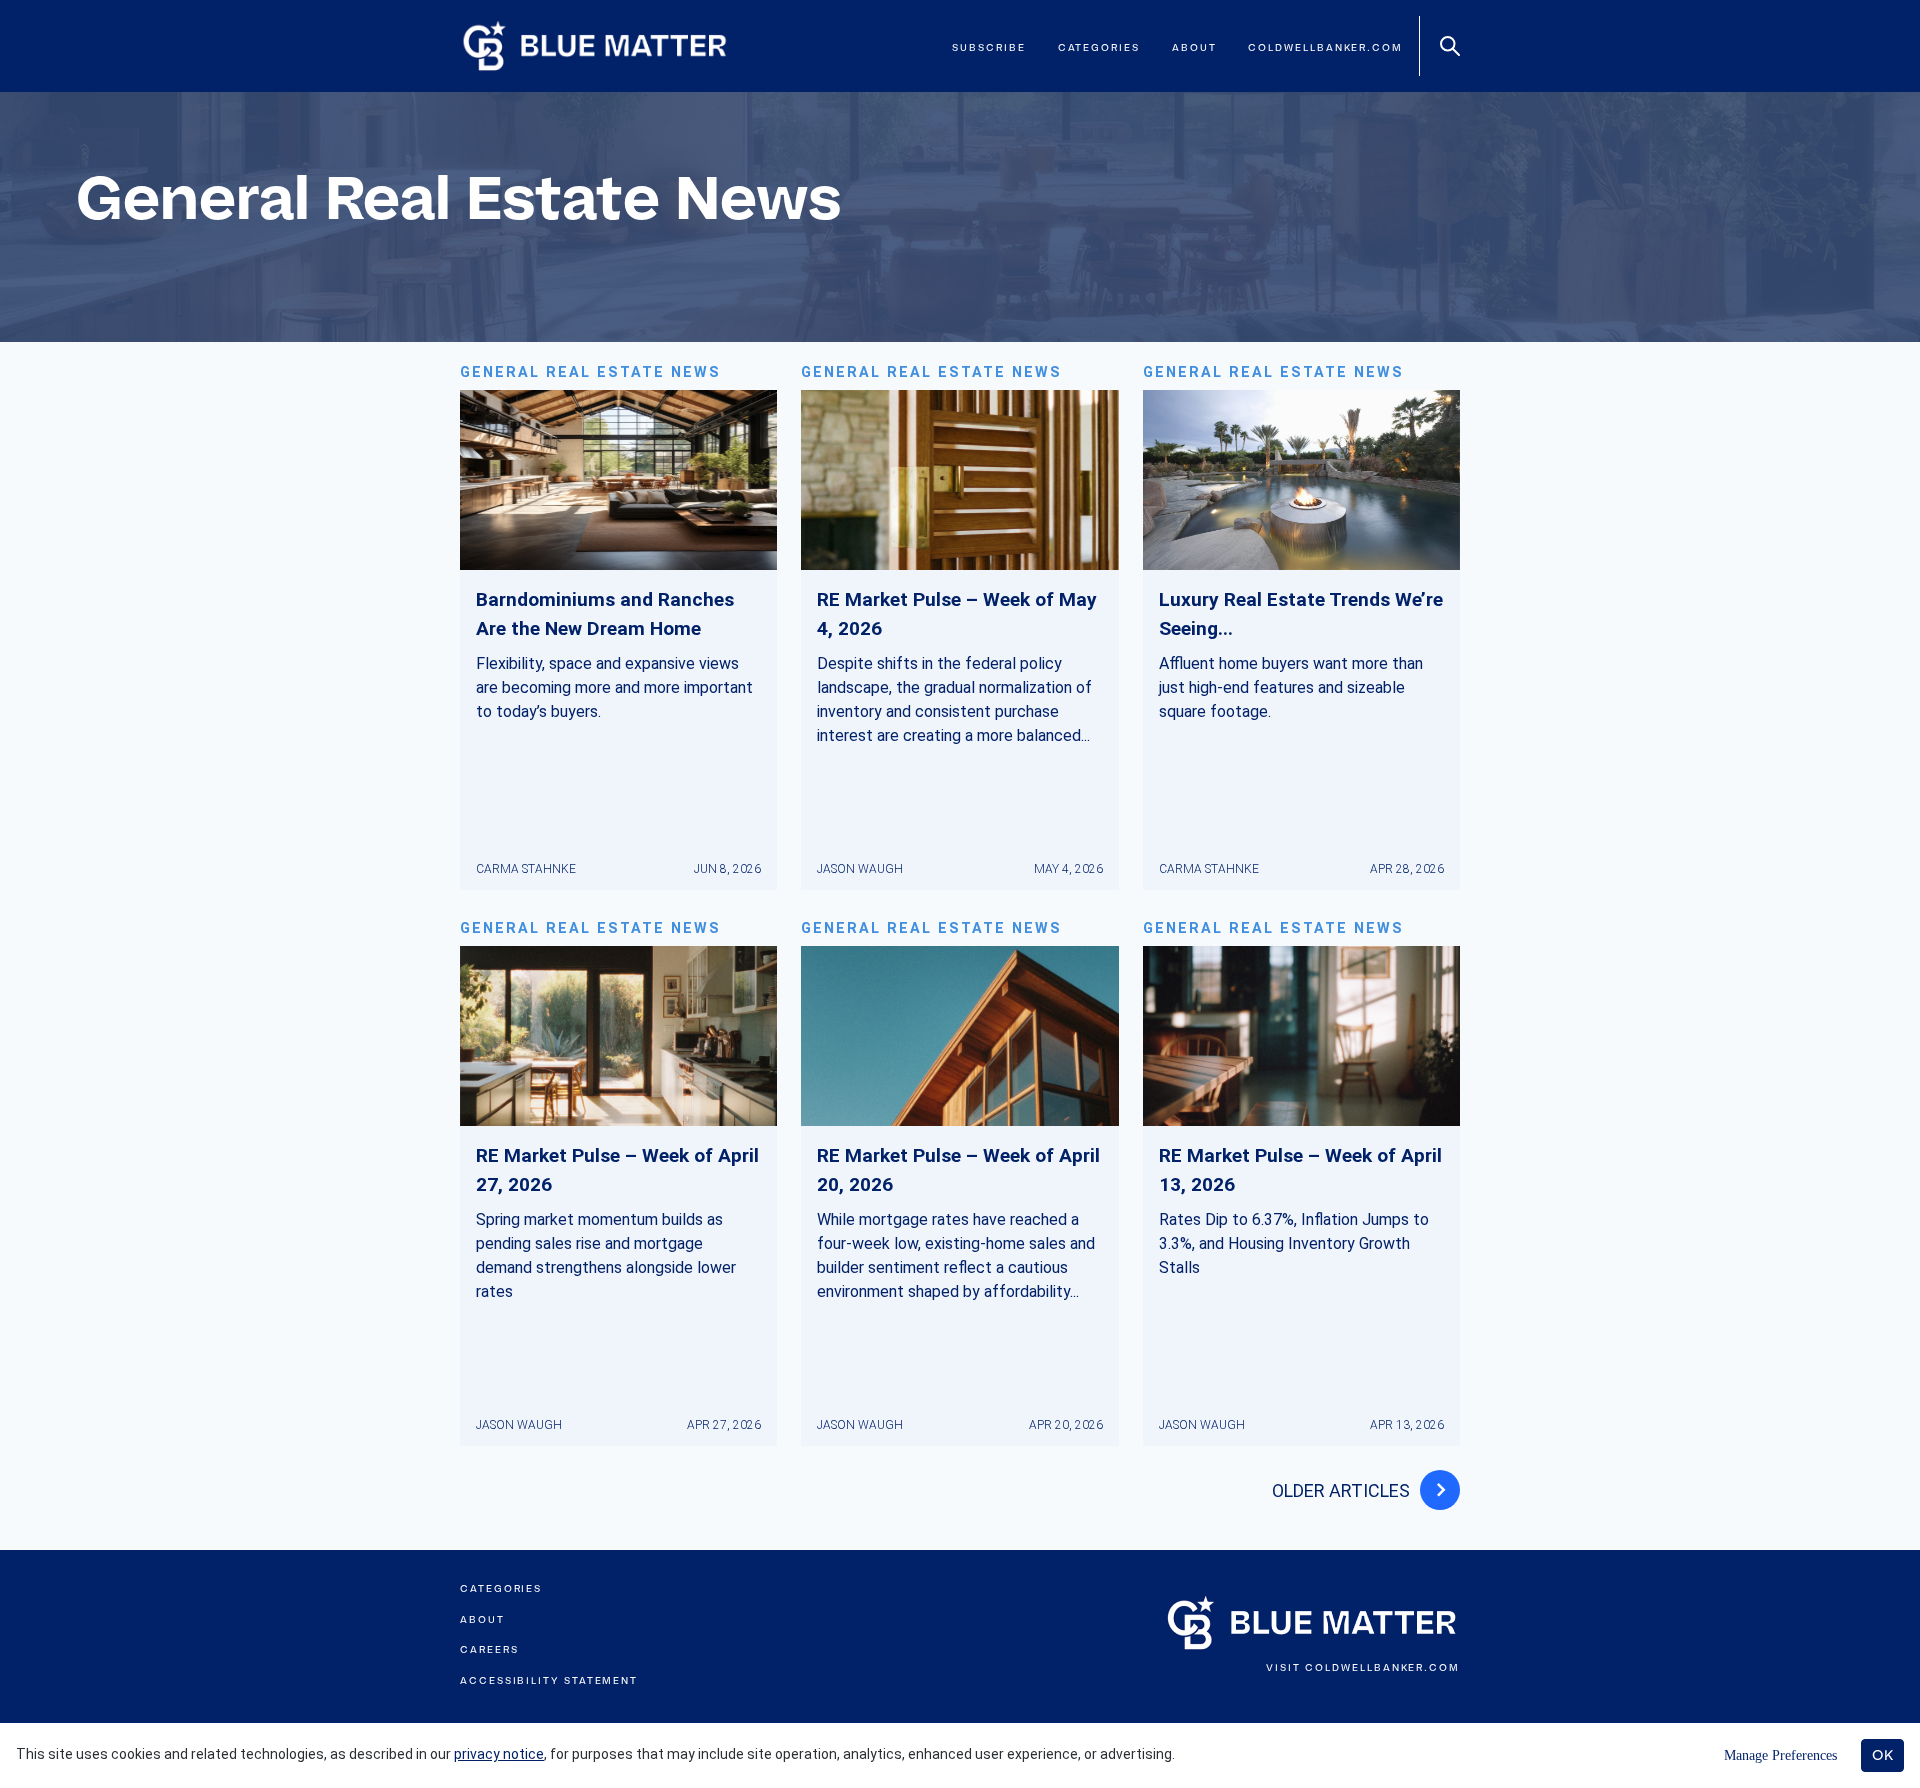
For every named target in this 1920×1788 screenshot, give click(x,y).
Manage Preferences (1780, 1755)
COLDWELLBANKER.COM (1382, 1667)
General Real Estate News (590, 372)
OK (1882, 1755)
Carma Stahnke (526, 869)
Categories (1099, 47)
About (1194, 47)
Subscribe (988, 47)
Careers (489, 1649)
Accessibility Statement (549, 1680)
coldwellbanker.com (1325, 47)
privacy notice (499, 1754)
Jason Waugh (860, 869)
